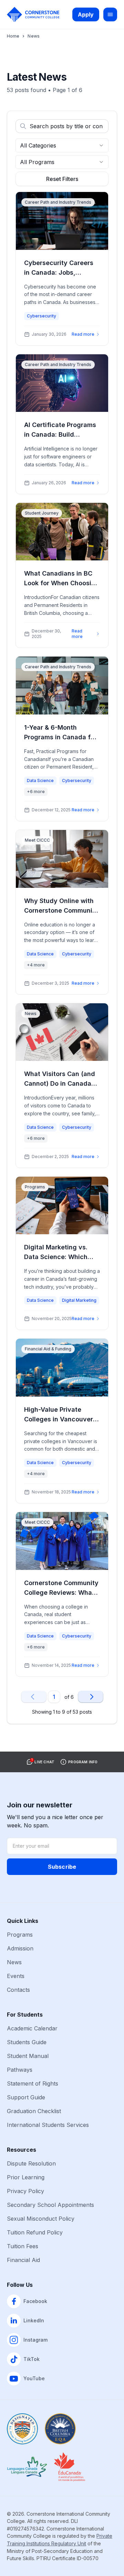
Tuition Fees (23, 2246)
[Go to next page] (91, 1697)
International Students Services (48, 2125)
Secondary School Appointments (50, 2205)
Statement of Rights (33, 2083)
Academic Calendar (32, 2028)
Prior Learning (26, 2177)
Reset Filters (62, 179)
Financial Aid (23, 2260)
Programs (20, 1935)
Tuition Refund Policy (35, 2232)
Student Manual (28, 2056)
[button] (40, 1762)
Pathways (20, 2070)
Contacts (18, 1990)
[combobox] (62, 145)
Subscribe (62, 1867)
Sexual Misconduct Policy (41, 2219)
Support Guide (26, 2097)
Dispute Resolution (31, 2163)
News (14, 1962)
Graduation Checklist (34, 2111)
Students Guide (27, 2042)
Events (16, 1976)
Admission (20, 1948)
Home (13, 36)
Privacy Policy (25, 2191)
